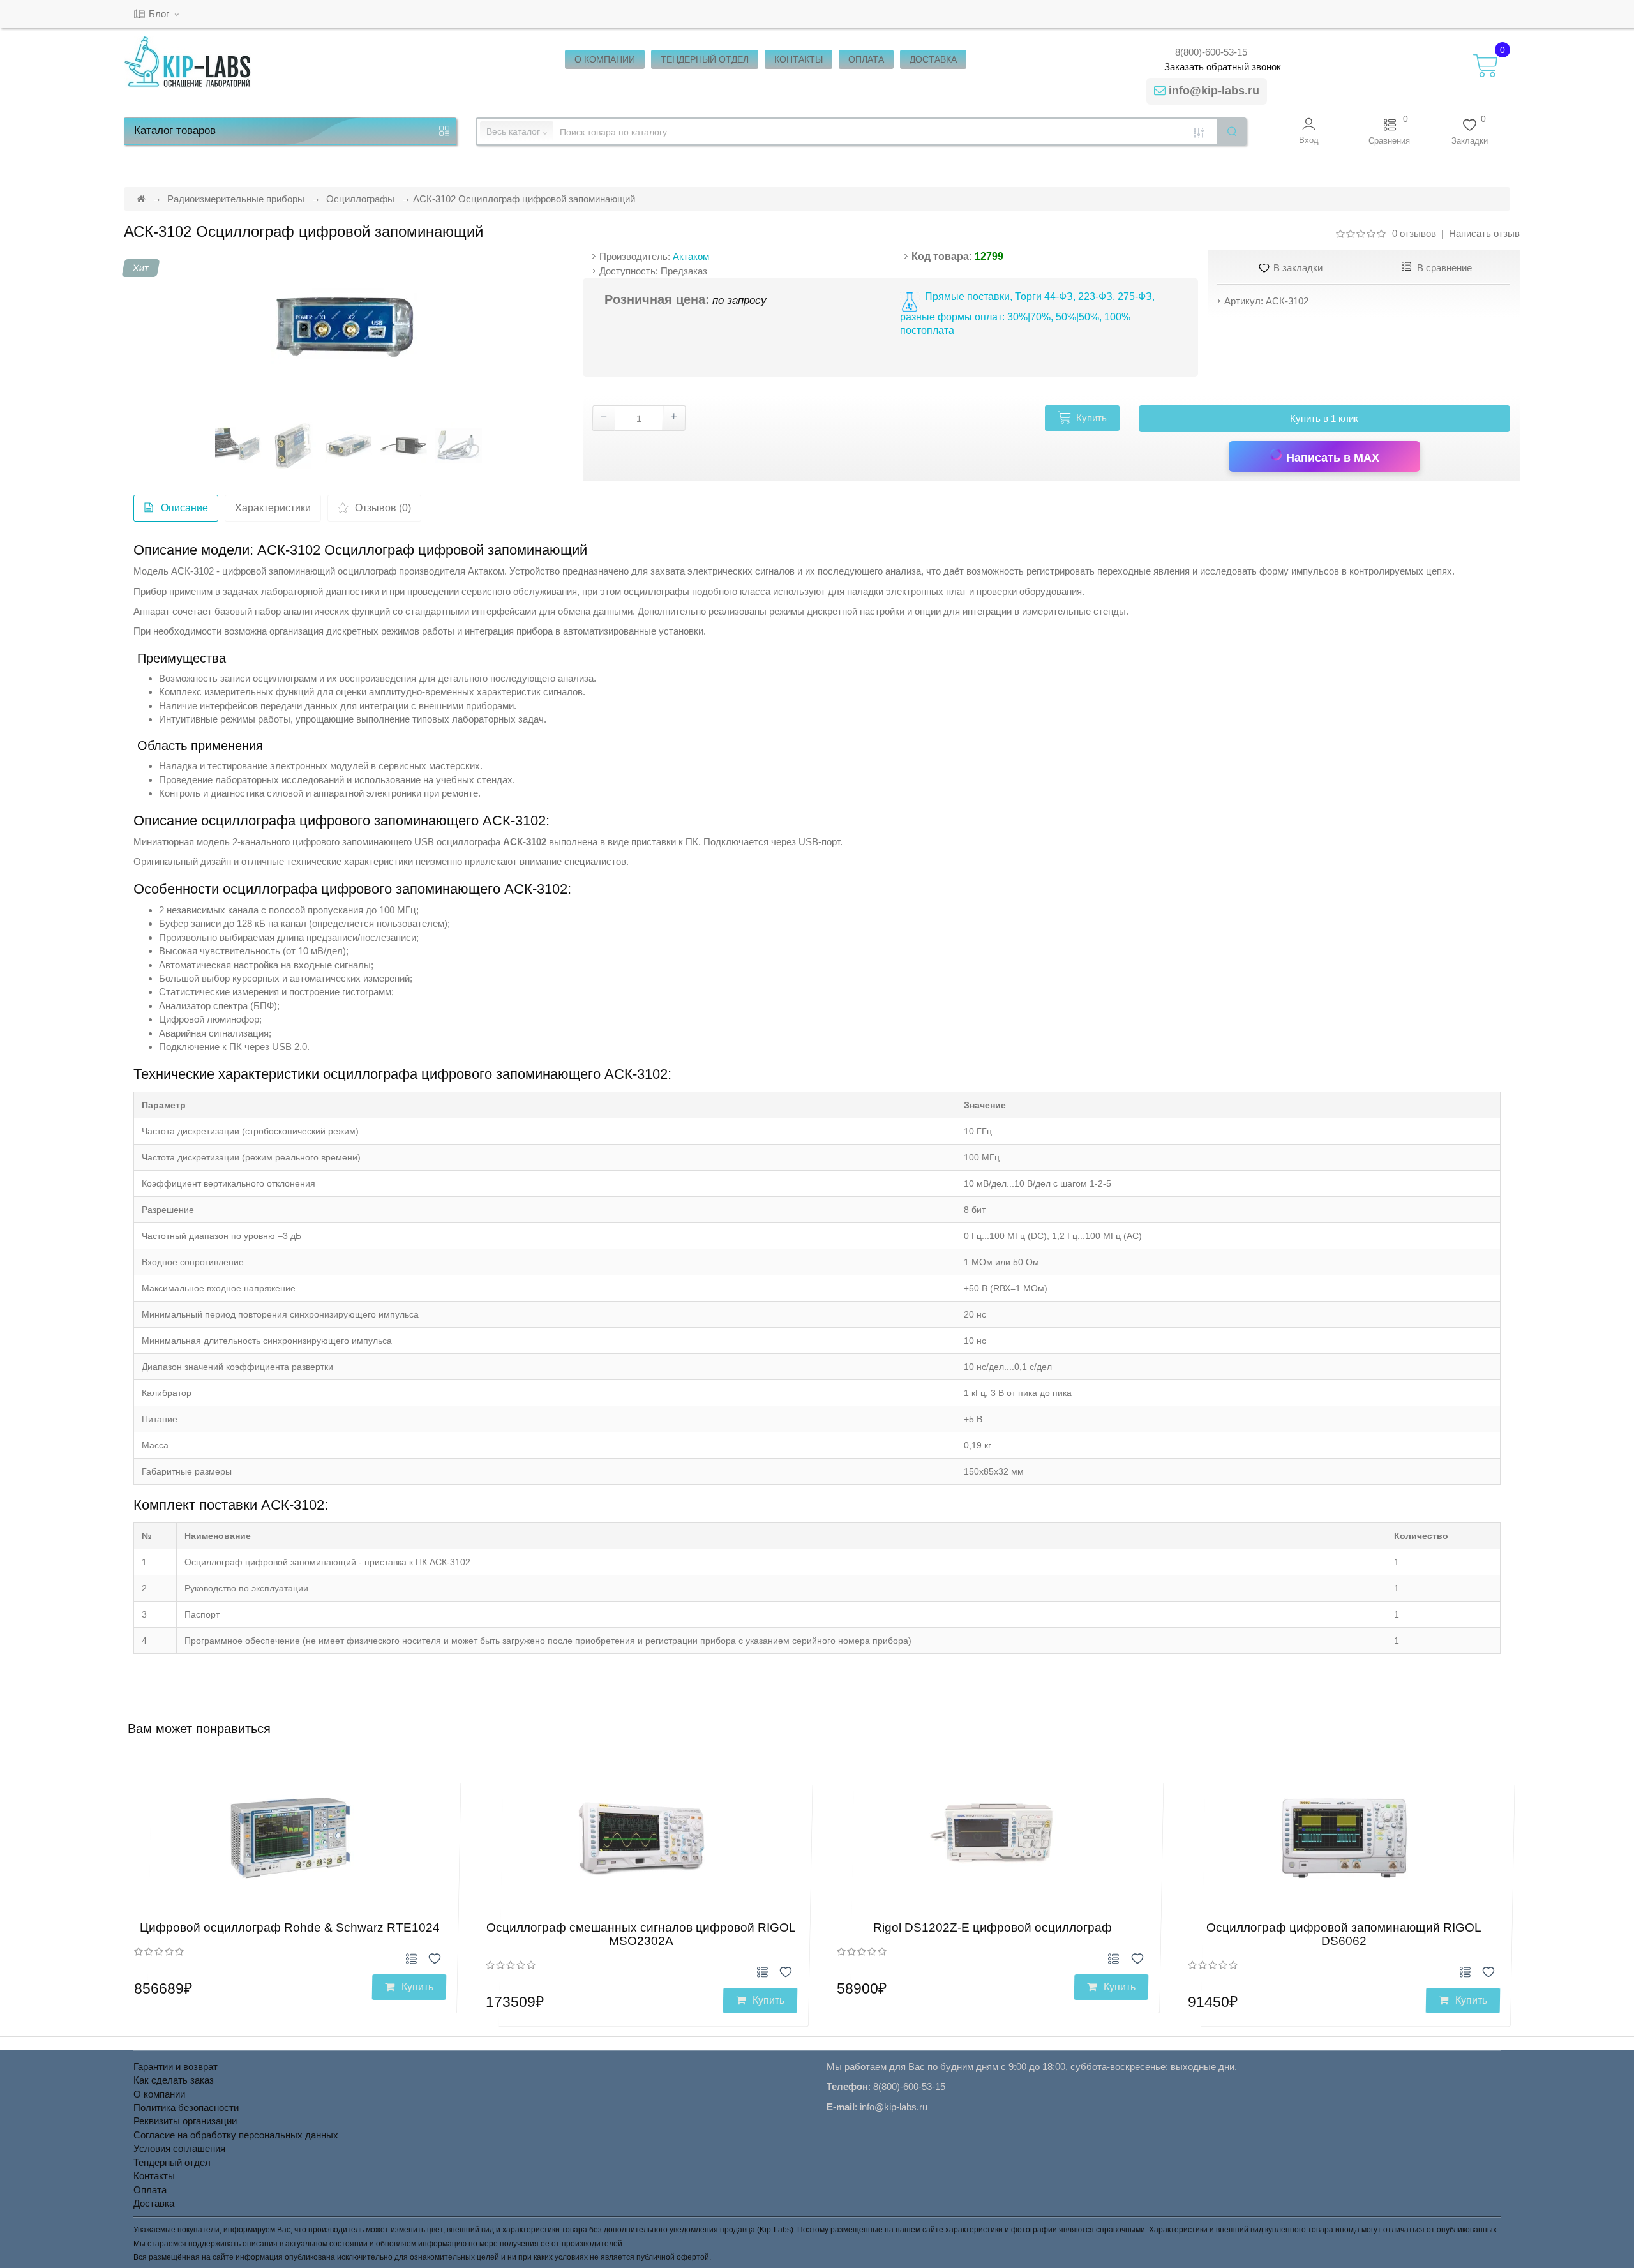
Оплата (150, 2190)
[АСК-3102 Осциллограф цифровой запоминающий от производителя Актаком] (344, 325)
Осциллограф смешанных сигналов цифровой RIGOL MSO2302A (641, 1934)
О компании (159, 2094)
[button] (1309, 131)
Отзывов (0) (383, 508)
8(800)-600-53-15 (1211, 52)
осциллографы (656, 591)
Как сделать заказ (174, 2080)
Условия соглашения (179, 2148)
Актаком (691, 256)
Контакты (154, 2176)
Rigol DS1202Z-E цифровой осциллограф (993, 1927)
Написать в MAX (1331, 458)
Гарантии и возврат (176, 2067)
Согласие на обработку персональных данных (236, 2135)
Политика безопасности (186, 2107)
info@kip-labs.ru (1214, 91)
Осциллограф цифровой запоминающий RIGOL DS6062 (1344, 1934)
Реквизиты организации (185, 2121)
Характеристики (273, 508)
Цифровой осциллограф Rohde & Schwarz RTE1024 (290, 1927)
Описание (184, 508)
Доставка (154, 2203)
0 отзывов (1414, 233)
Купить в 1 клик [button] (1324, 418)
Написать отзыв (1484, 233)
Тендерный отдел (172, 2162)
